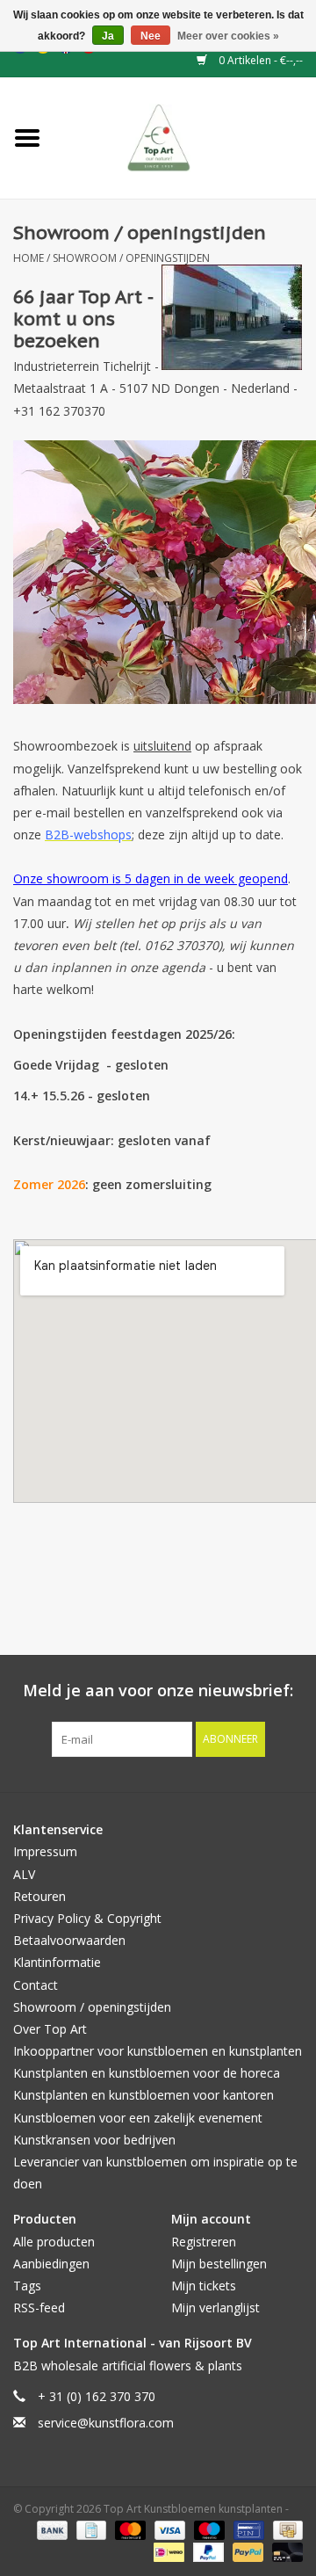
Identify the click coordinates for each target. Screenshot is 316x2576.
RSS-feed (39, 2308)
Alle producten (54, 2242)
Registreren (204, 2242)
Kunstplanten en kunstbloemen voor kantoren (144, 2095)
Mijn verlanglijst (215, 2308)
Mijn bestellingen (219, 2264)
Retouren (39, 1896)
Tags (27, 2286)
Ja (108, 36)
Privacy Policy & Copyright (87, 1918)
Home (29, 258)
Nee (151, 36)
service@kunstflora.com (106, 2423)
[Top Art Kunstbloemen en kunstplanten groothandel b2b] (186, 137)
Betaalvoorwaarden (69, 1940)
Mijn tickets (204, 2286)
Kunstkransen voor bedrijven (94, 2140)
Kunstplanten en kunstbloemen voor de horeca (147, 2073)
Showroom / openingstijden (131, 258)
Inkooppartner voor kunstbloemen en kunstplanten (158, 2051)
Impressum (45, 1851)
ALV (24, 1874)
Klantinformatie (57, 1962)
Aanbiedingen (51, 2264)
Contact (36, 1985)
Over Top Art (50, 2029)
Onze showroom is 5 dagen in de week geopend (151, 878)
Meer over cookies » (228, 36)
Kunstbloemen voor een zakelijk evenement (138, 2118)
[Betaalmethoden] (50, 2530)
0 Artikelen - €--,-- (259, 60)
